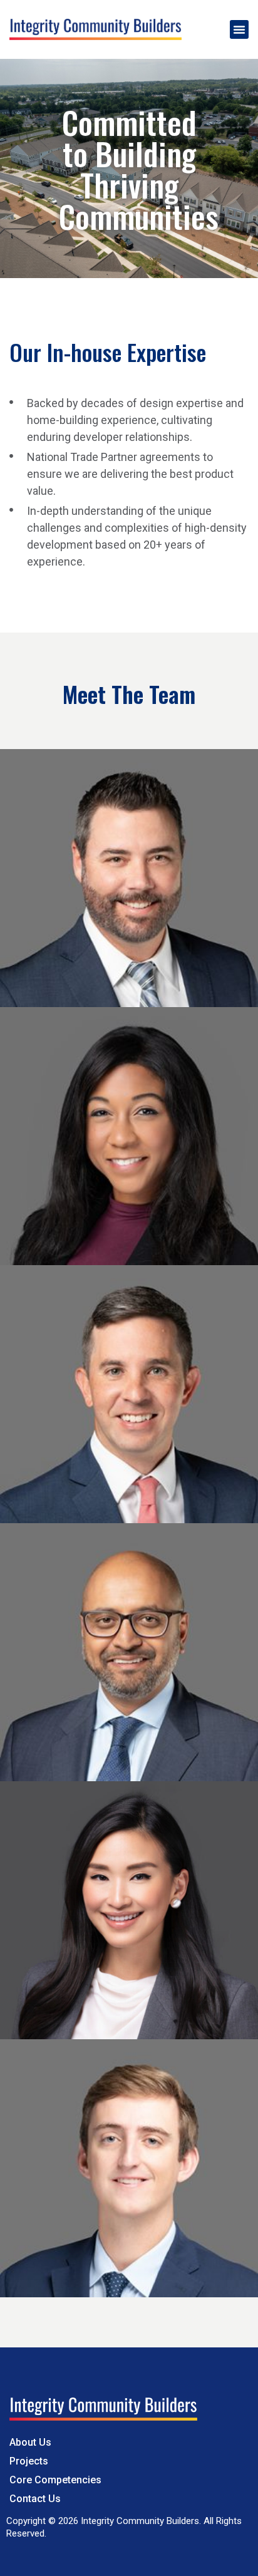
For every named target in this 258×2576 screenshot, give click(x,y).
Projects (29, 2461)
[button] (239, 29)
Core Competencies (55, 2480)
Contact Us (35, 2499)
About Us (30, 2442)
